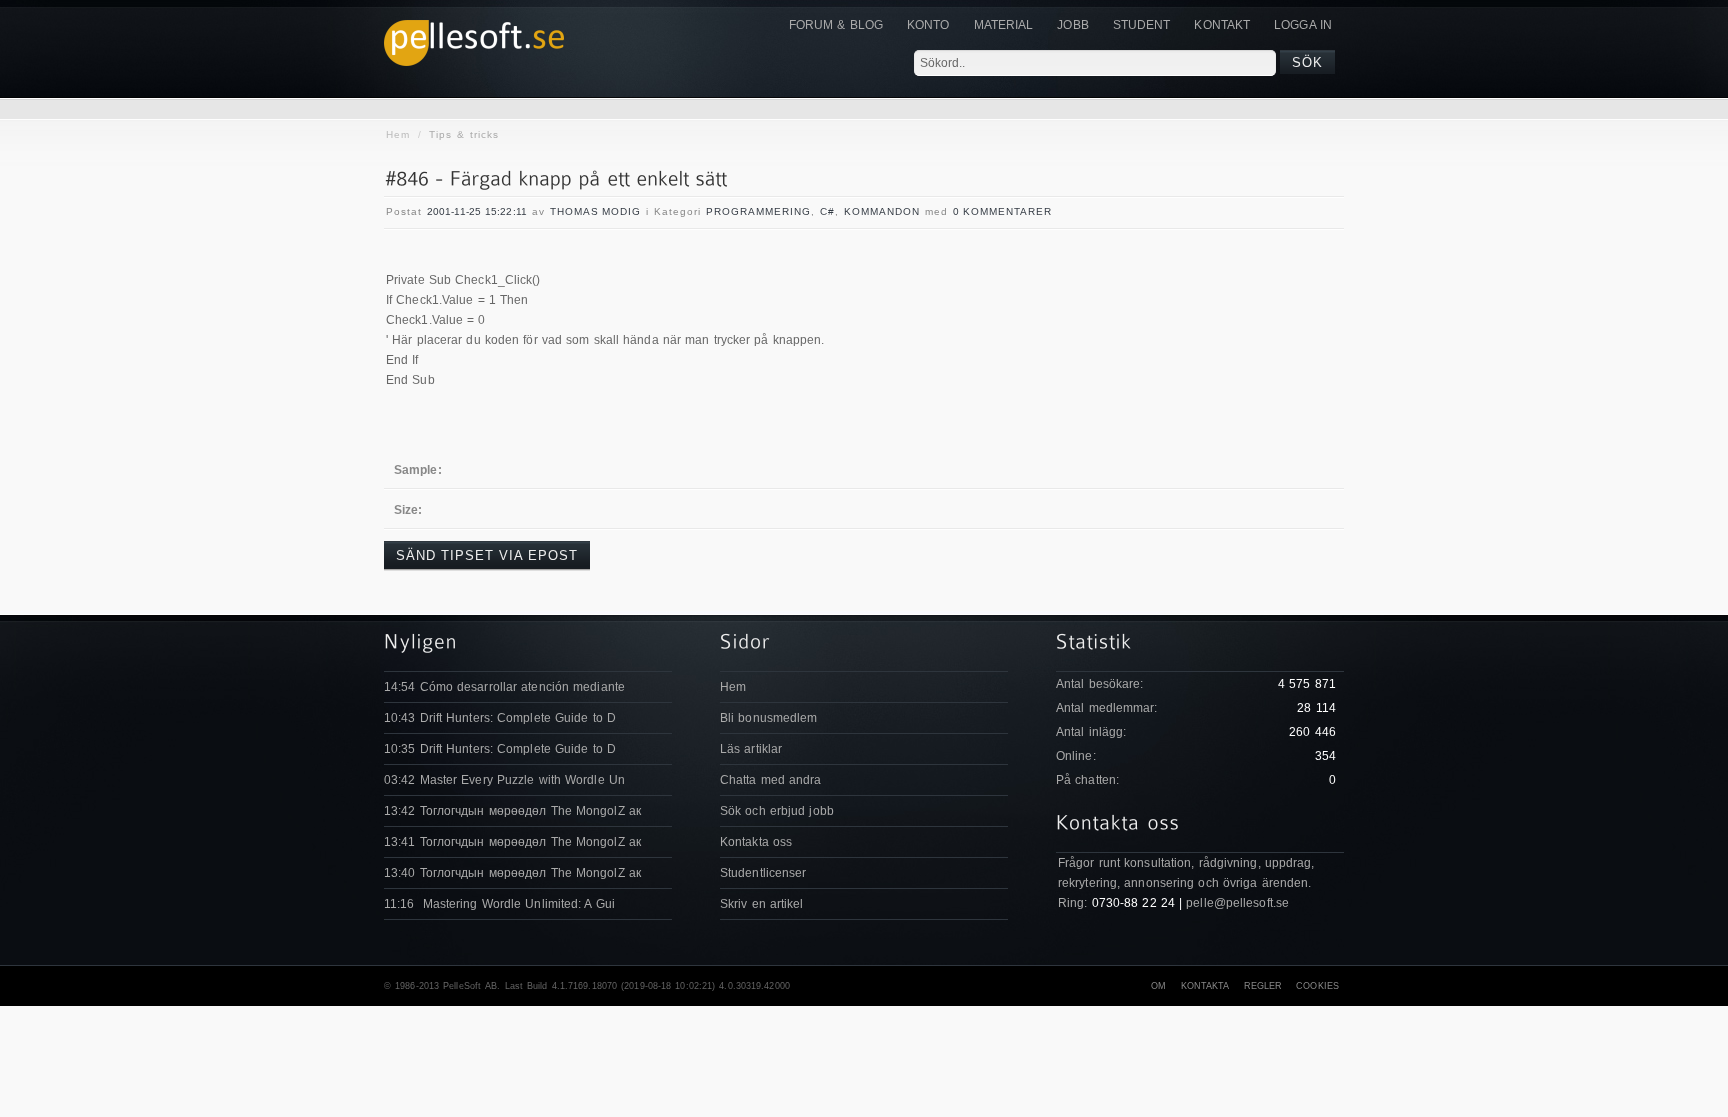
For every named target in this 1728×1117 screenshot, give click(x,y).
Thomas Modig (595, 211)
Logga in (1303, 25)
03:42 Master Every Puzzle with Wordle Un (504, 780)
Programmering (758, 211)
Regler (1263, 986)
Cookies (1317, 986)
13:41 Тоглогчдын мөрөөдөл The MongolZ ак (512, 842)
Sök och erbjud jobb (777, 811)
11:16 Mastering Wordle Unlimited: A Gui (499, 904)
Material (1004, 25)
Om (1158, 986)
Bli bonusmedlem (769, 718)
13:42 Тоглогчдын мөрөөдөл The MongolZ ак (512, 811)
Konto (928, 25)
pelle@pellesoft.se (1237, 903)
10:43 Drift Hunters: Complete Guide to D (500, 718)
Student (1142, 25)
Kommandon (882, 211)
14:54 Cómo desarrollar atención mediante (504, 687)
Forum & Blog (836, 25)
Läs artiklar (751, 749)
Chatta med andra (771, 780)
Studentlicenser (763, 873)
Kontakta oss (756, 842)
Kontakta (1205, 986)
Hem (398, 134)
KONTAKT (1222, 25)
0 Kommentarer (1002, 211)
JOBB (1072, 25)
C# (827, 211)
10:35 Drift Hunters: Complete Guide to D (500, 749)
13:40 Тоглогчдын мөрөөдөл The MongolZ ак (512, 873)
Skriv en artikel (762, 904)
